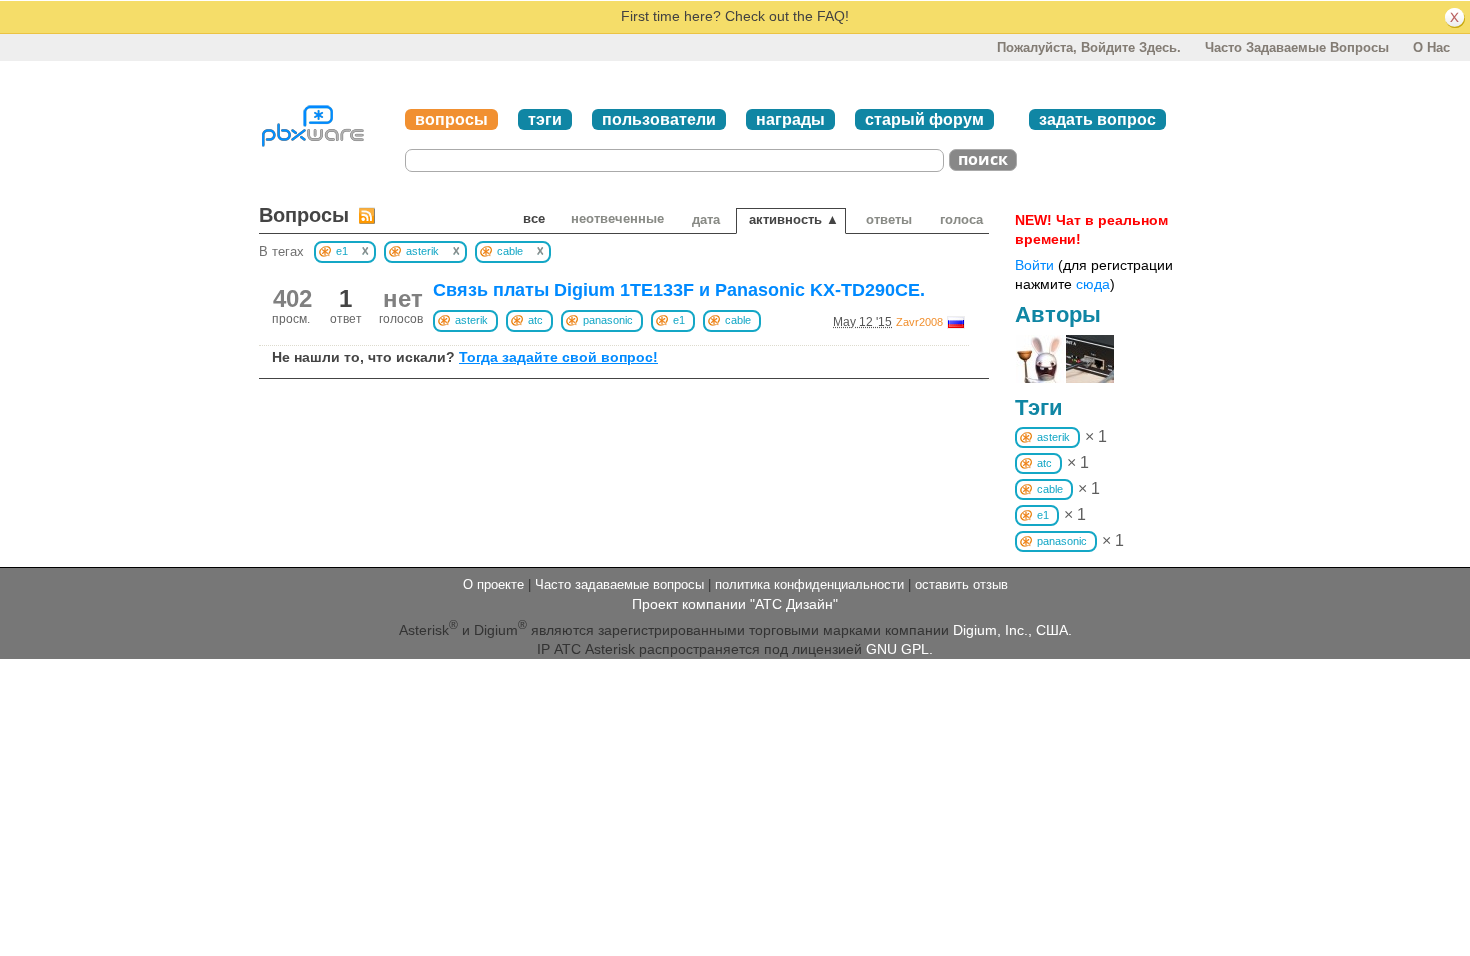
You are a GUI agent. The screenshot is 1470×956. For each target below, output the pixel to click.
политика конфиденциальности (809, 584)
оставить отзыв (961, 584)
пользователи (659, 119)
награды (790, 119)
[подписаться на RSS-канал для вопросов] (367, 215)
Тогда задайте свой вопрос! (558, 357)
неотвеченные (617, 218)
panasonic (608, 320)
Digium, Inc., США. (1012, 629)
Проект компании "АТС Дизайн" (735, 604)
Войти (1034, 265)
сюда (1093, 284)
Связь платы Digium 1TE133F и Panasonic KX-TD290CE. (679, 290)
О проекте (493, 584)
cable (738, 320)
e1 (679, 320)
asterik (471, 320)
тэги (545, 119)
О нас (1431, 47)
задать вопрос (1097, 119)
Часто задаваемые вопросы (1297, 47)
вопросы (451, 119)
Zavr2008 (919, 322)
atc (535, 320)
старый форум (924, 119)
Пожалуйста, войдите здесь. (1089, 47)
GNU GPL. (899, 649)
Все (534, 218)
